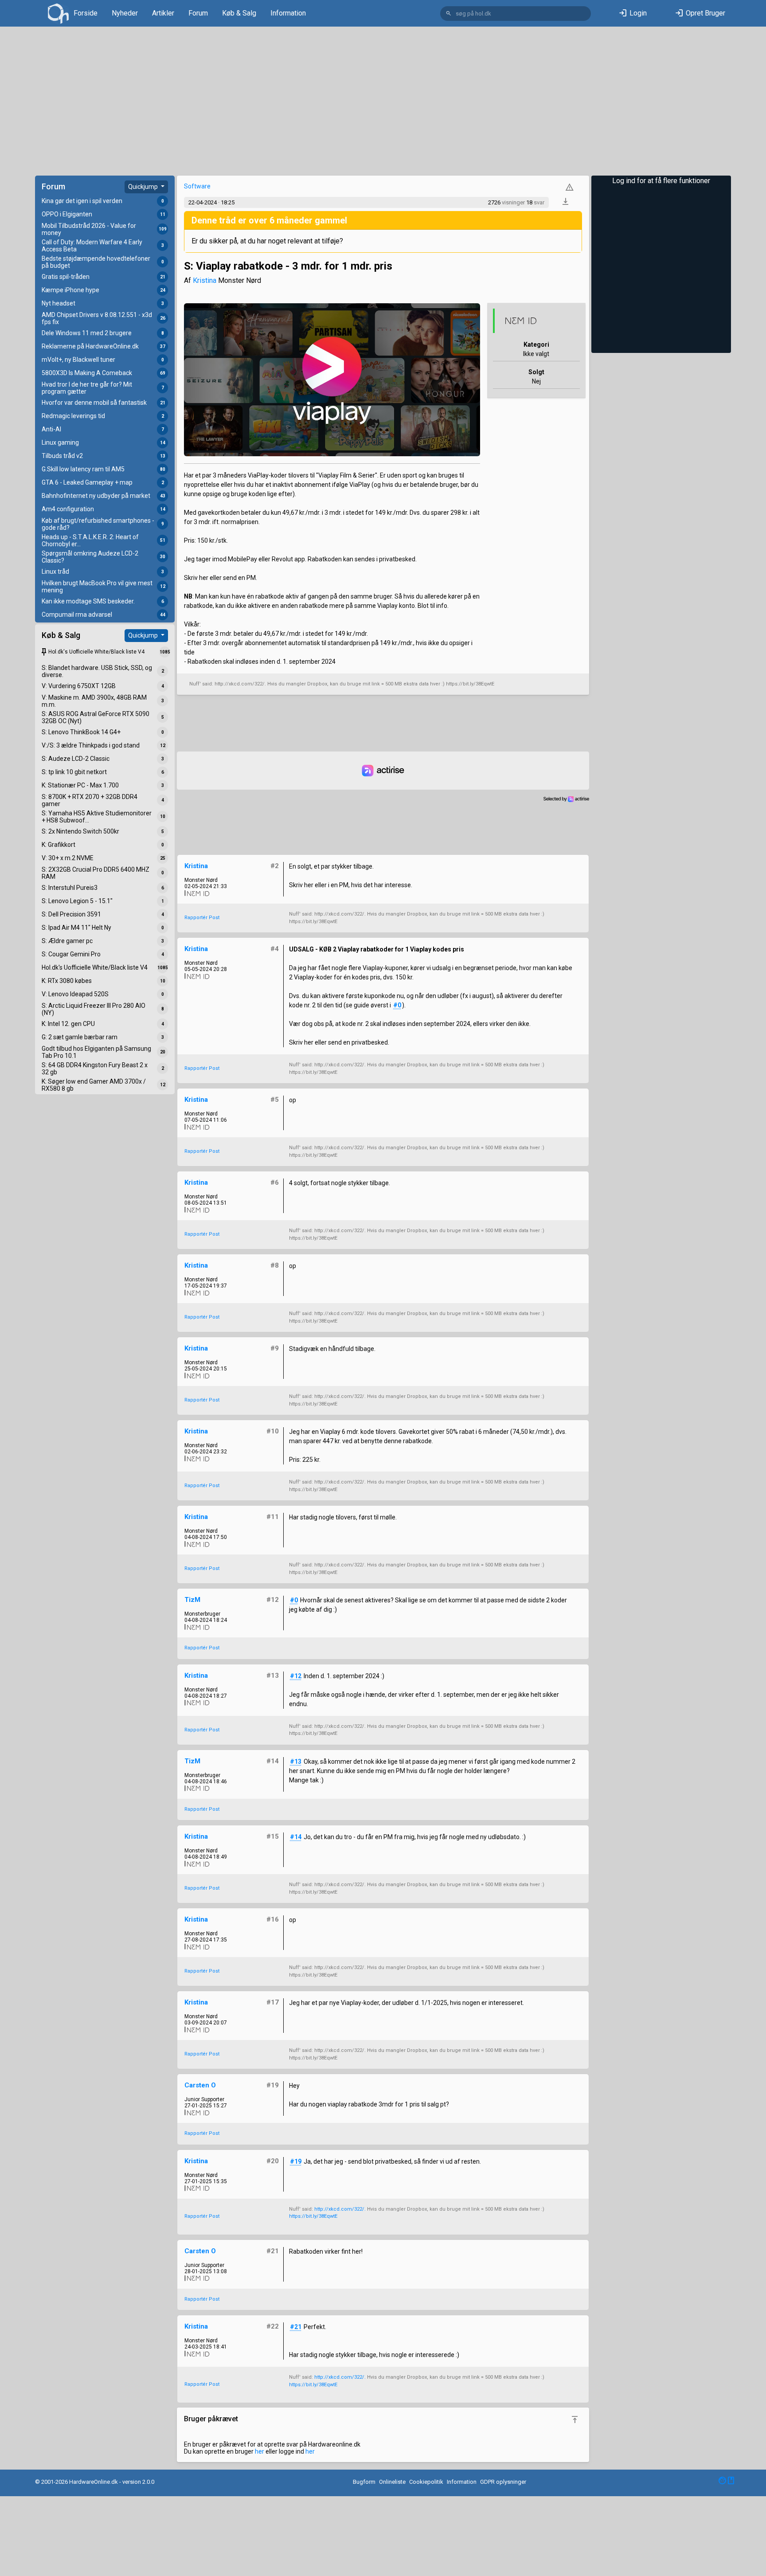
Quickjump (144, 187)
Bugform (364, 2482)
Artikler (163, 13)
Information (288, 13)
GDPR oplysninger (503, 2482)
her (260, 2451)
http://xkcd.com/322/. (340, 2209)
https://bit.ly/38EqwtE (313, 2216)
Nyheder (125, 13)
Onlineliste (392, 2482)
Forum (198, 13)
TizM (192, 1600)
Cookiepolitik (426, 2482)
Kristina (205, 280)
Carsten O (200, 2085)
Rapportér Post (202, 918)
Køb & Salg (239, 13)
